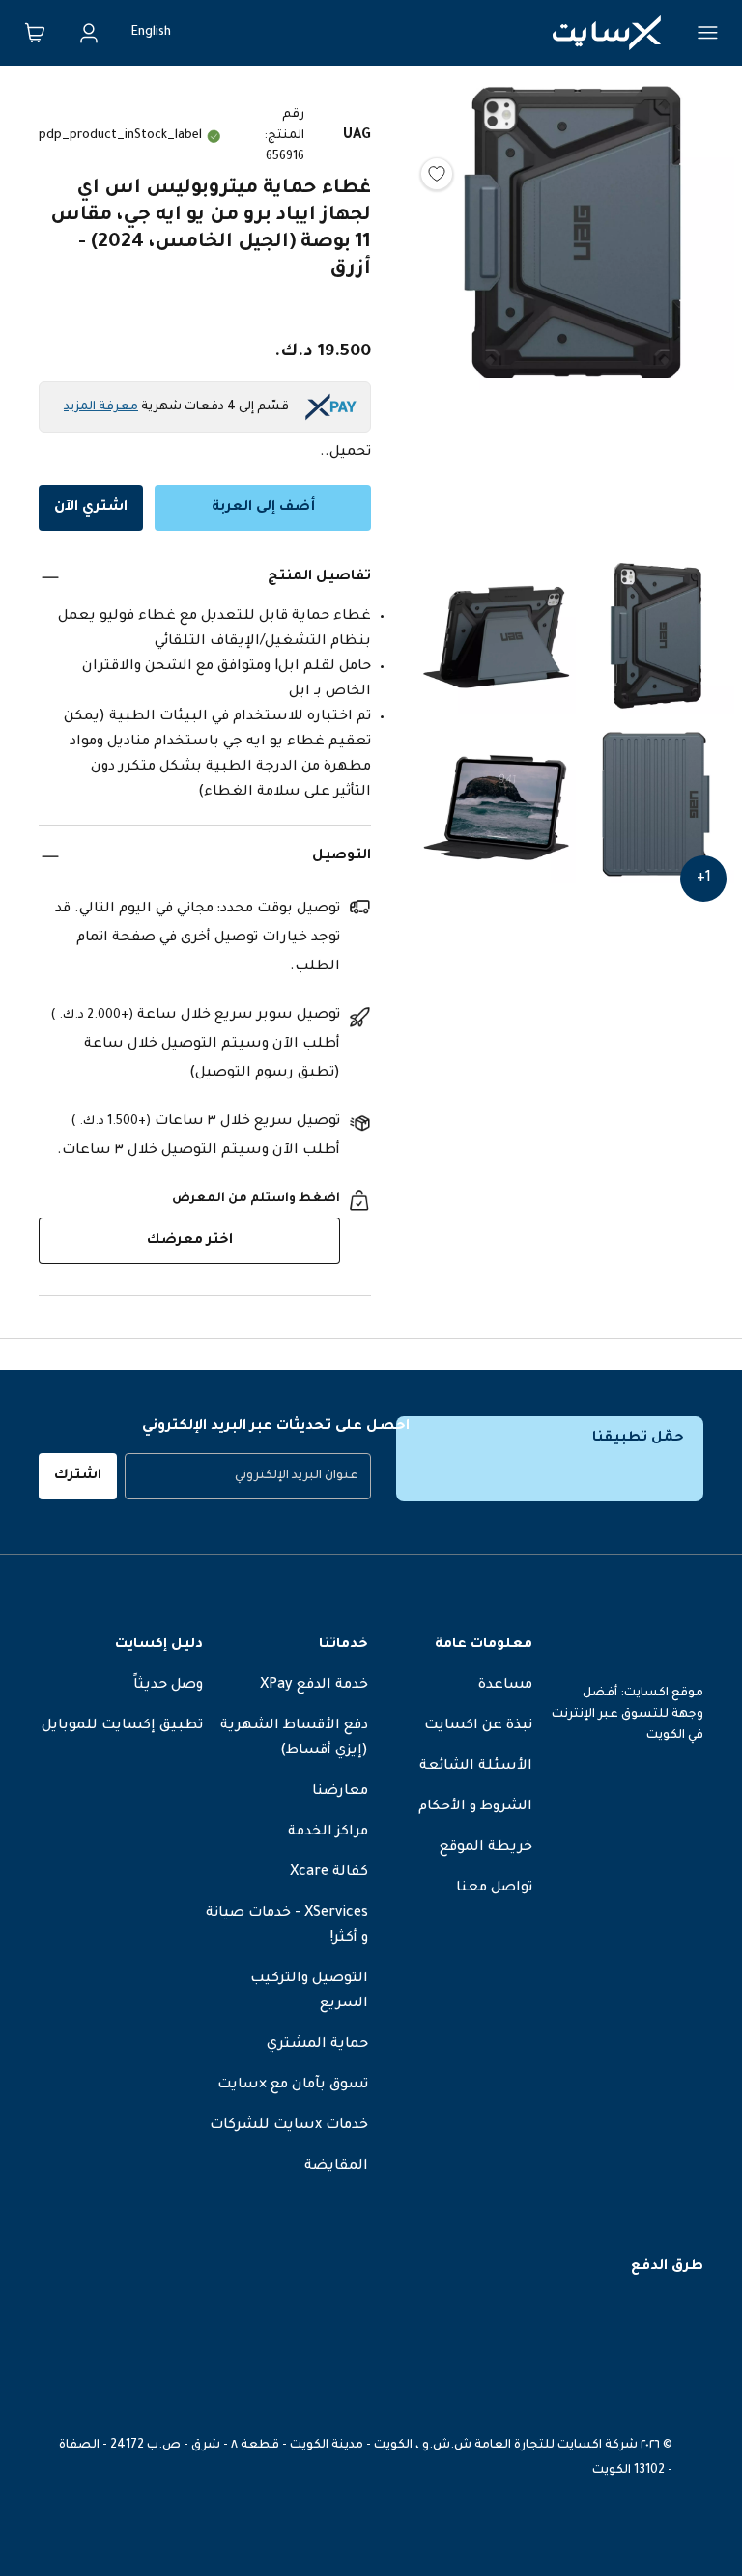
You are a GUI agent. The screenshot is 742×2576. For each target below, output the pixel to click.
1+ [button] (704, 879)
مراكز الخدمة (328, 1833)
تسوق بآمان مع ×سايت (293, 2086)
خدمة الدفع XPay (314, 1686)
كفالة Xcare (329, 1873)
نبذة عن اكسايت (478, 1726)
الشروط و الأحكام (475, 1807)
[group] (248, 1476)
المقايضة (336, 2167)
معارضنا (340, 1792)
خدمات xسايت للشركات (289, 2126)
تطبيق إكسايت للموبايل (122, 1726)
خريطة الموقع (486, 1848)
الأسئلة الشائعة (476, 1767)
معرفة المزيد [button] (101, 407)
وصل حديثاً (168, 1686)
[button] (576, 315)
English (151, 33)
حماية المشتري (317, 2045)
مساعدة (505, 1686)
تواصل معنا (494, 1889)
